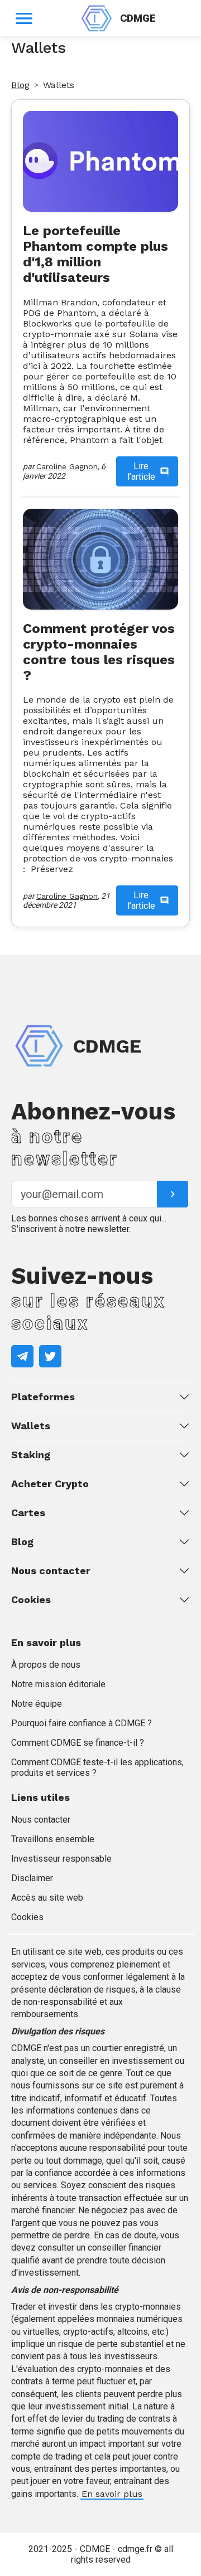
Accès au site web (47, 1898)
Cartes (28, 1513)
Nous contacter (51, 1571)
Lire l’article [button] (141, 471)
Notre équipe (37, 1704)
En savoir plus (112, 2494)
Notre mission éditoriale (58, 1684)
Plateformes (43, 1397)
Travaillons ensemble (53, 1839)
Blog (20, 85)
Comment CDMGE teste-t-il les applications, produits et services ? (97, 1767)
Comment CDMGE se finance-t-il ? (78, 1743)
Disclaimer (32, 1878)
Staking (31, 1455)
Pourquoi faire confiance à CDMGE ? (82, 1723)
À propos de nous (46, 1665)
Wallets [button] (59, 85)
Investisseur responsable (61, 1859)
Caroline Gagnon (67, 466)
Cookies (31, 1599)
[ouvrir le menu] (24, 18)
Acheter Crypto (50, 1484)
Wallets (31, 1426)
